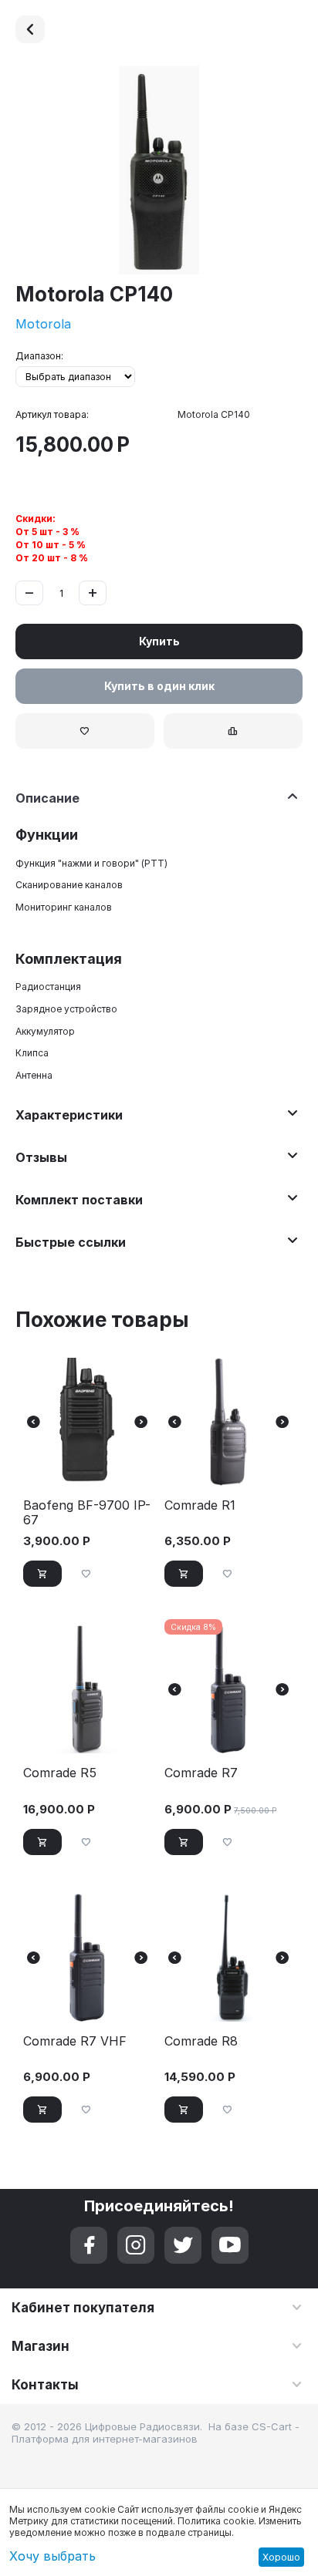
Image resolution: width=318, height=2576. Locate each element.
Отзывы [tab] (41, 1157)
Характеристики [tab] (69, 1115)
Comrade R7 (201, 1773)
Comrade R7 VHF (75, 2041)
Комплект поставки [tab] (79, 1200)
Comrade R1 (200, 1505)
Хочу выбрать (52, 2556)
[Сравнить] (233, 731)
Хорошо (281, 2557)
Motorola (43, 324)
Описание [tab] (47, 798)
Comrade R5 (60, 1773)
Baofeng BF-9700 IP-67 (87, 1513)
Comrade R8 (201, 2041)
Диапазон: (39, 356)
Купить (159, 641)
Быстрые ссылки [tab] (71, 1242)
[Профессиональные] (30, 29)
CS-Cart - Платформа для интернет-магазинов (156, 2433)
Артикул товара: (52, 414)
